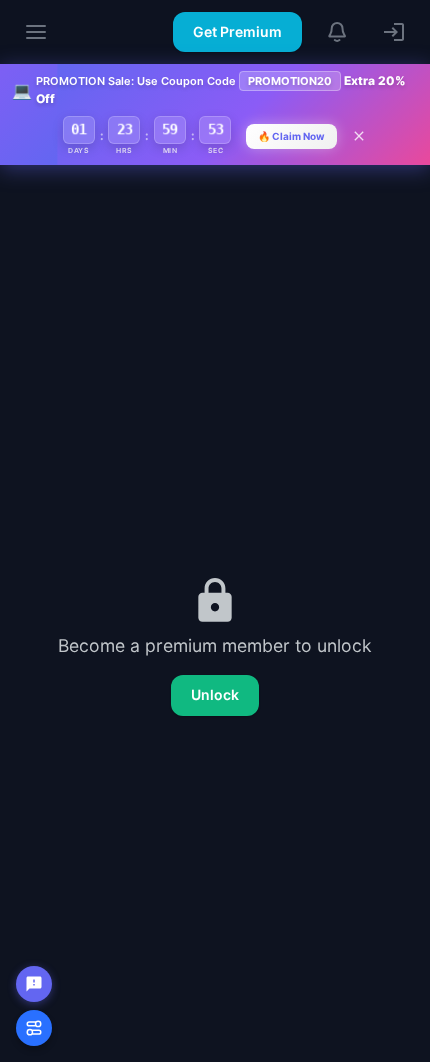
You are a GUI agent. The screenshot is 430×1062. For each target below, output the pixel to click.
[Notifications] (338, 32)
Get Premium (237, 31)
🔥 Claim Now (291, 136)
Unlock (215, 694)
